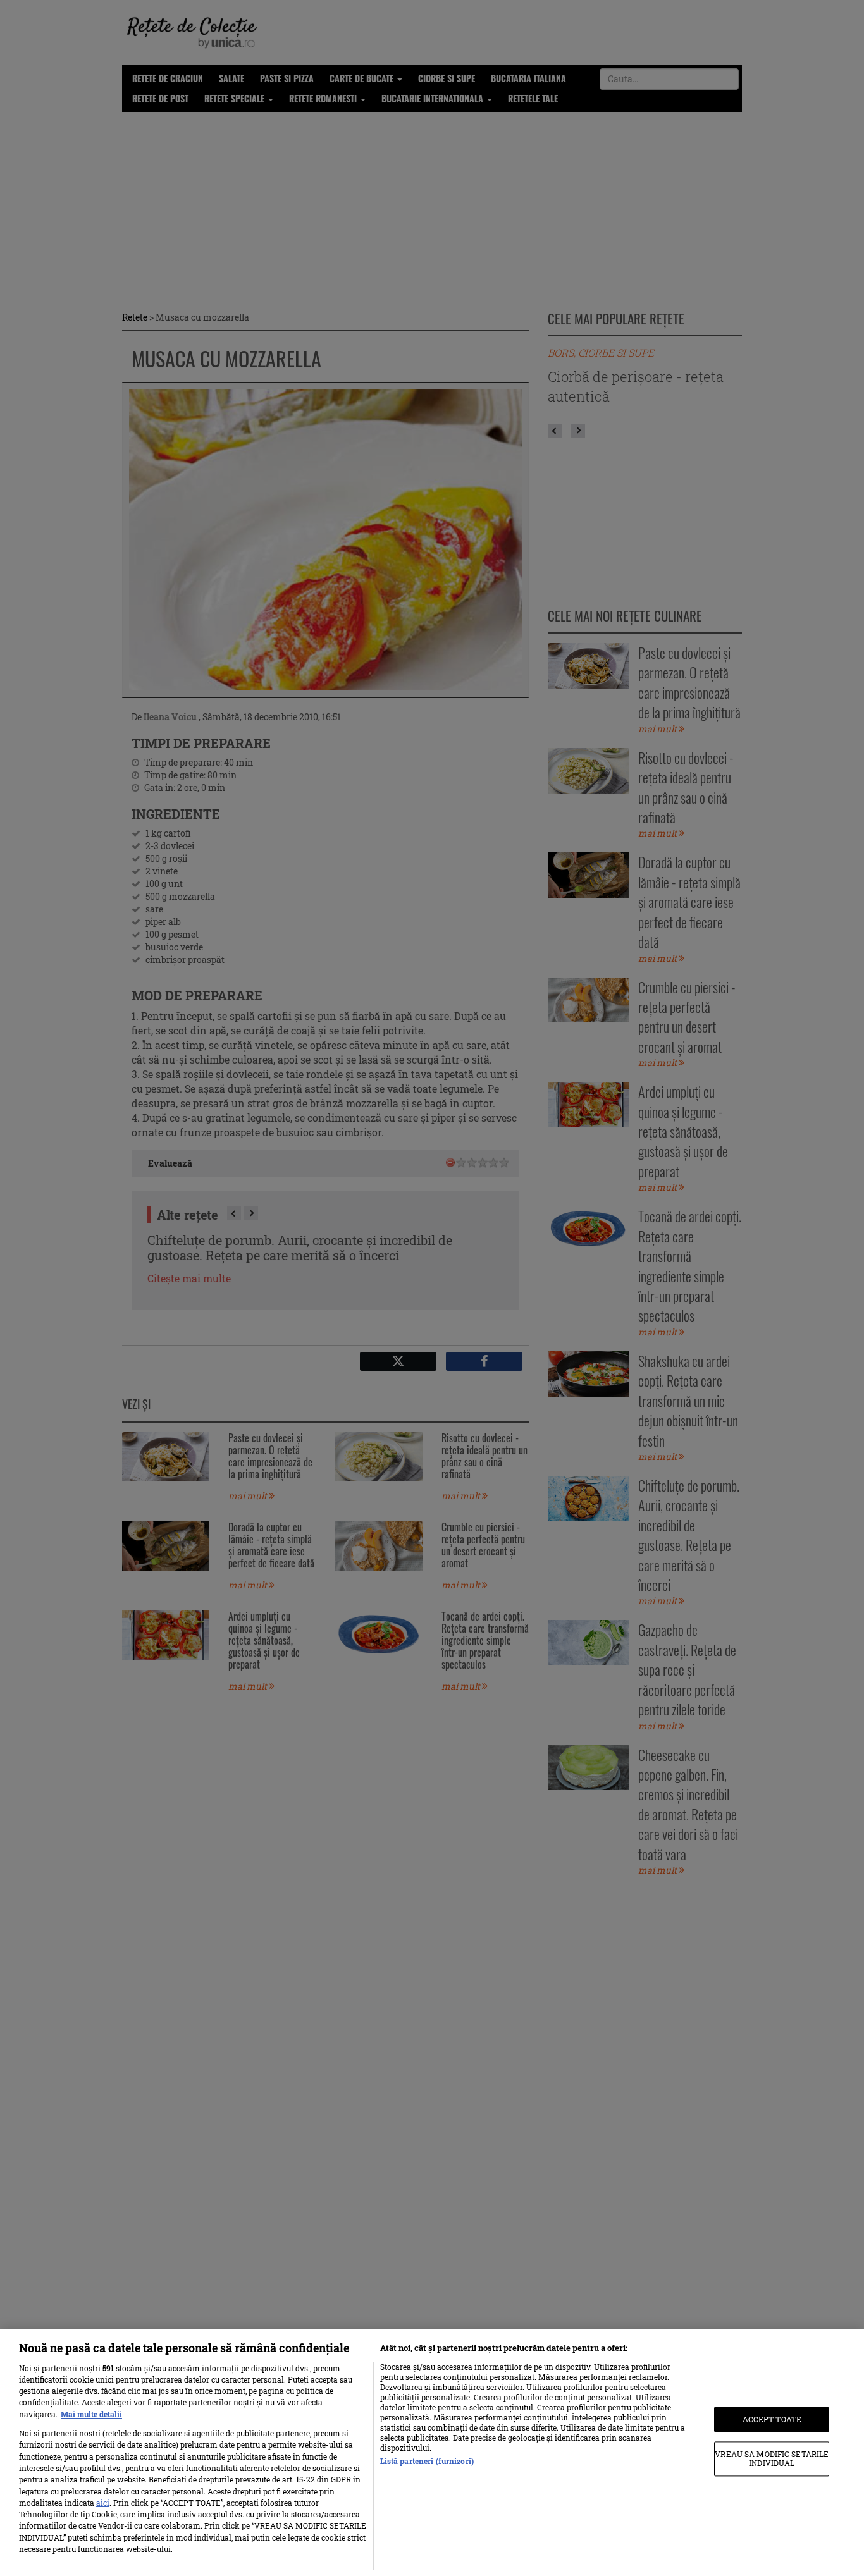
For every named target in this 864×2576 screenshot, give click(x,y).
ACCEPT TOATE (772, 2419)
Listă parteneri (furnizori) (427, 2461)
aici (103, 2503)
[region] (432, 2452)
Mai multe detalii (91, 2414)
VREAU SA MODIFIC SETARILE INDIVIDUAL (772, 2459)
